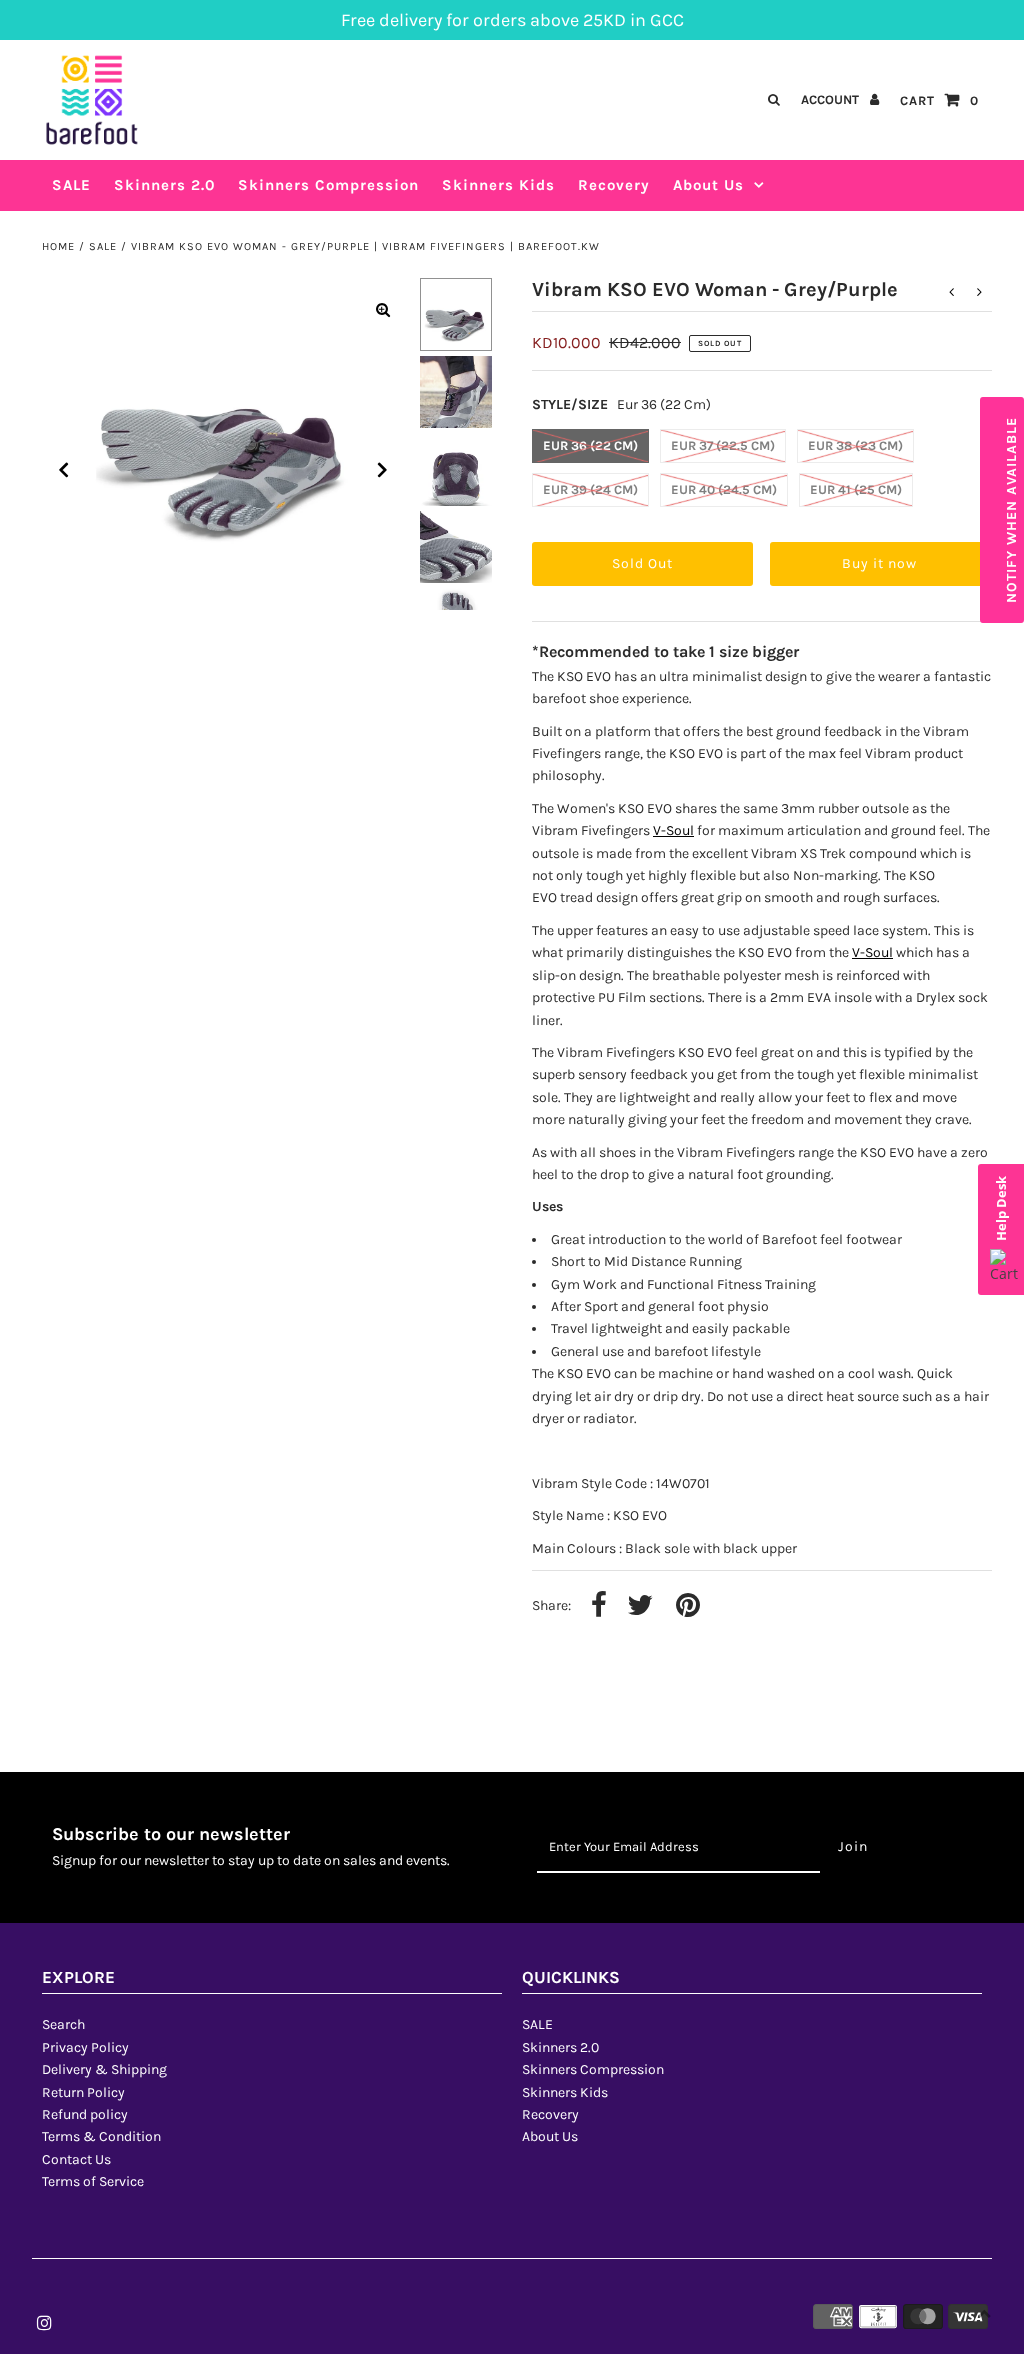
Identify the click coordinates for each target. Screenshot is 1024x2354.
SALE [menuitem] (71, 185)
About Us (708, 185)
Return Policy (83, 2092)
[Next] (383, 470)
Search (63, 2024)
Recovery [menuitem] (614, 185)
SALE (103, 246)
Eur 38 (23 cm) (855, 445)
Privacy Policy (85, 2047)
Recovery (550, 2114)
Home (58, 246)
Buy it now (879, 563)
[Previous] (64, 470)
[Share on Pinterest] (688, 1606)
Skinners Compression (593, 2069)
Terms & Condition (101, 2136)
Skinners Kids (565, 2092)
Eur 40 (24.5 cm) (724, 489)
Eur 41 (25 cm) (856, 489)
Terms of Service (93, 2181)
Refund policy (85, 2114)
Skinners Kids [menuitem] (498, 185)
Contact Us (76, 2159)
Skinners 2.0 (560, 2047)
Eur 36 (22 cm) (590, 445)
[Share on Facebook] (599, 1606)
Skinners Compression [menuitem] (328, 185)
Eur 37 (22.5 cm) (723, 445)
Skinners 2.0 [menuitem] (164, 185)
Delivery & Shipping (104, 2069)
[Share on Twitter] (640, 1606)
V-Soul (673, 830)
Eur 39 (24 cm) (590, 489)
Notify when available (1011, 510)
